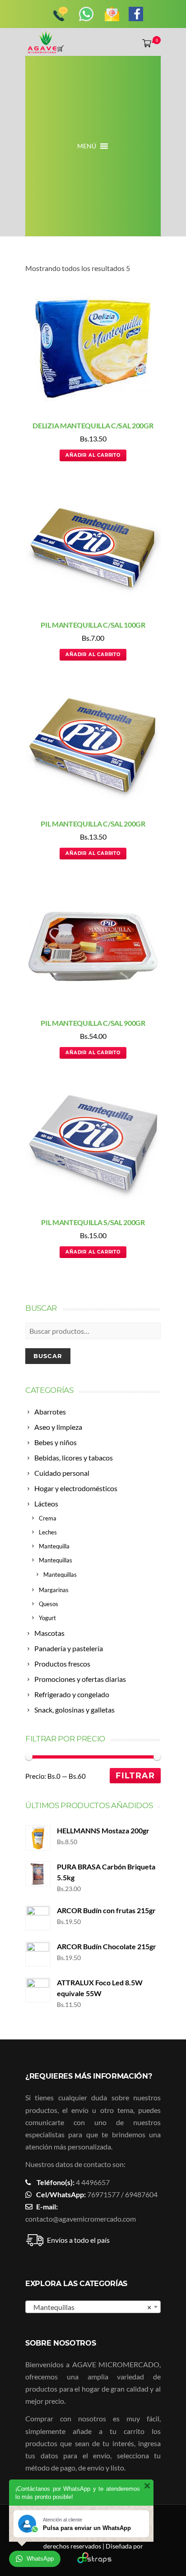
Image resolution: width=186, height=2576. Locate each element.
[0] (145, 43)
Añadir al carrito (93, 455)
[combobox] (93, 2307)
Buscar (48, 1356)
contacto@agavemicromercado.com (81, 2219)
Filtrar (135, 1775)
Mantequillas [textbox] (90, 2307)
